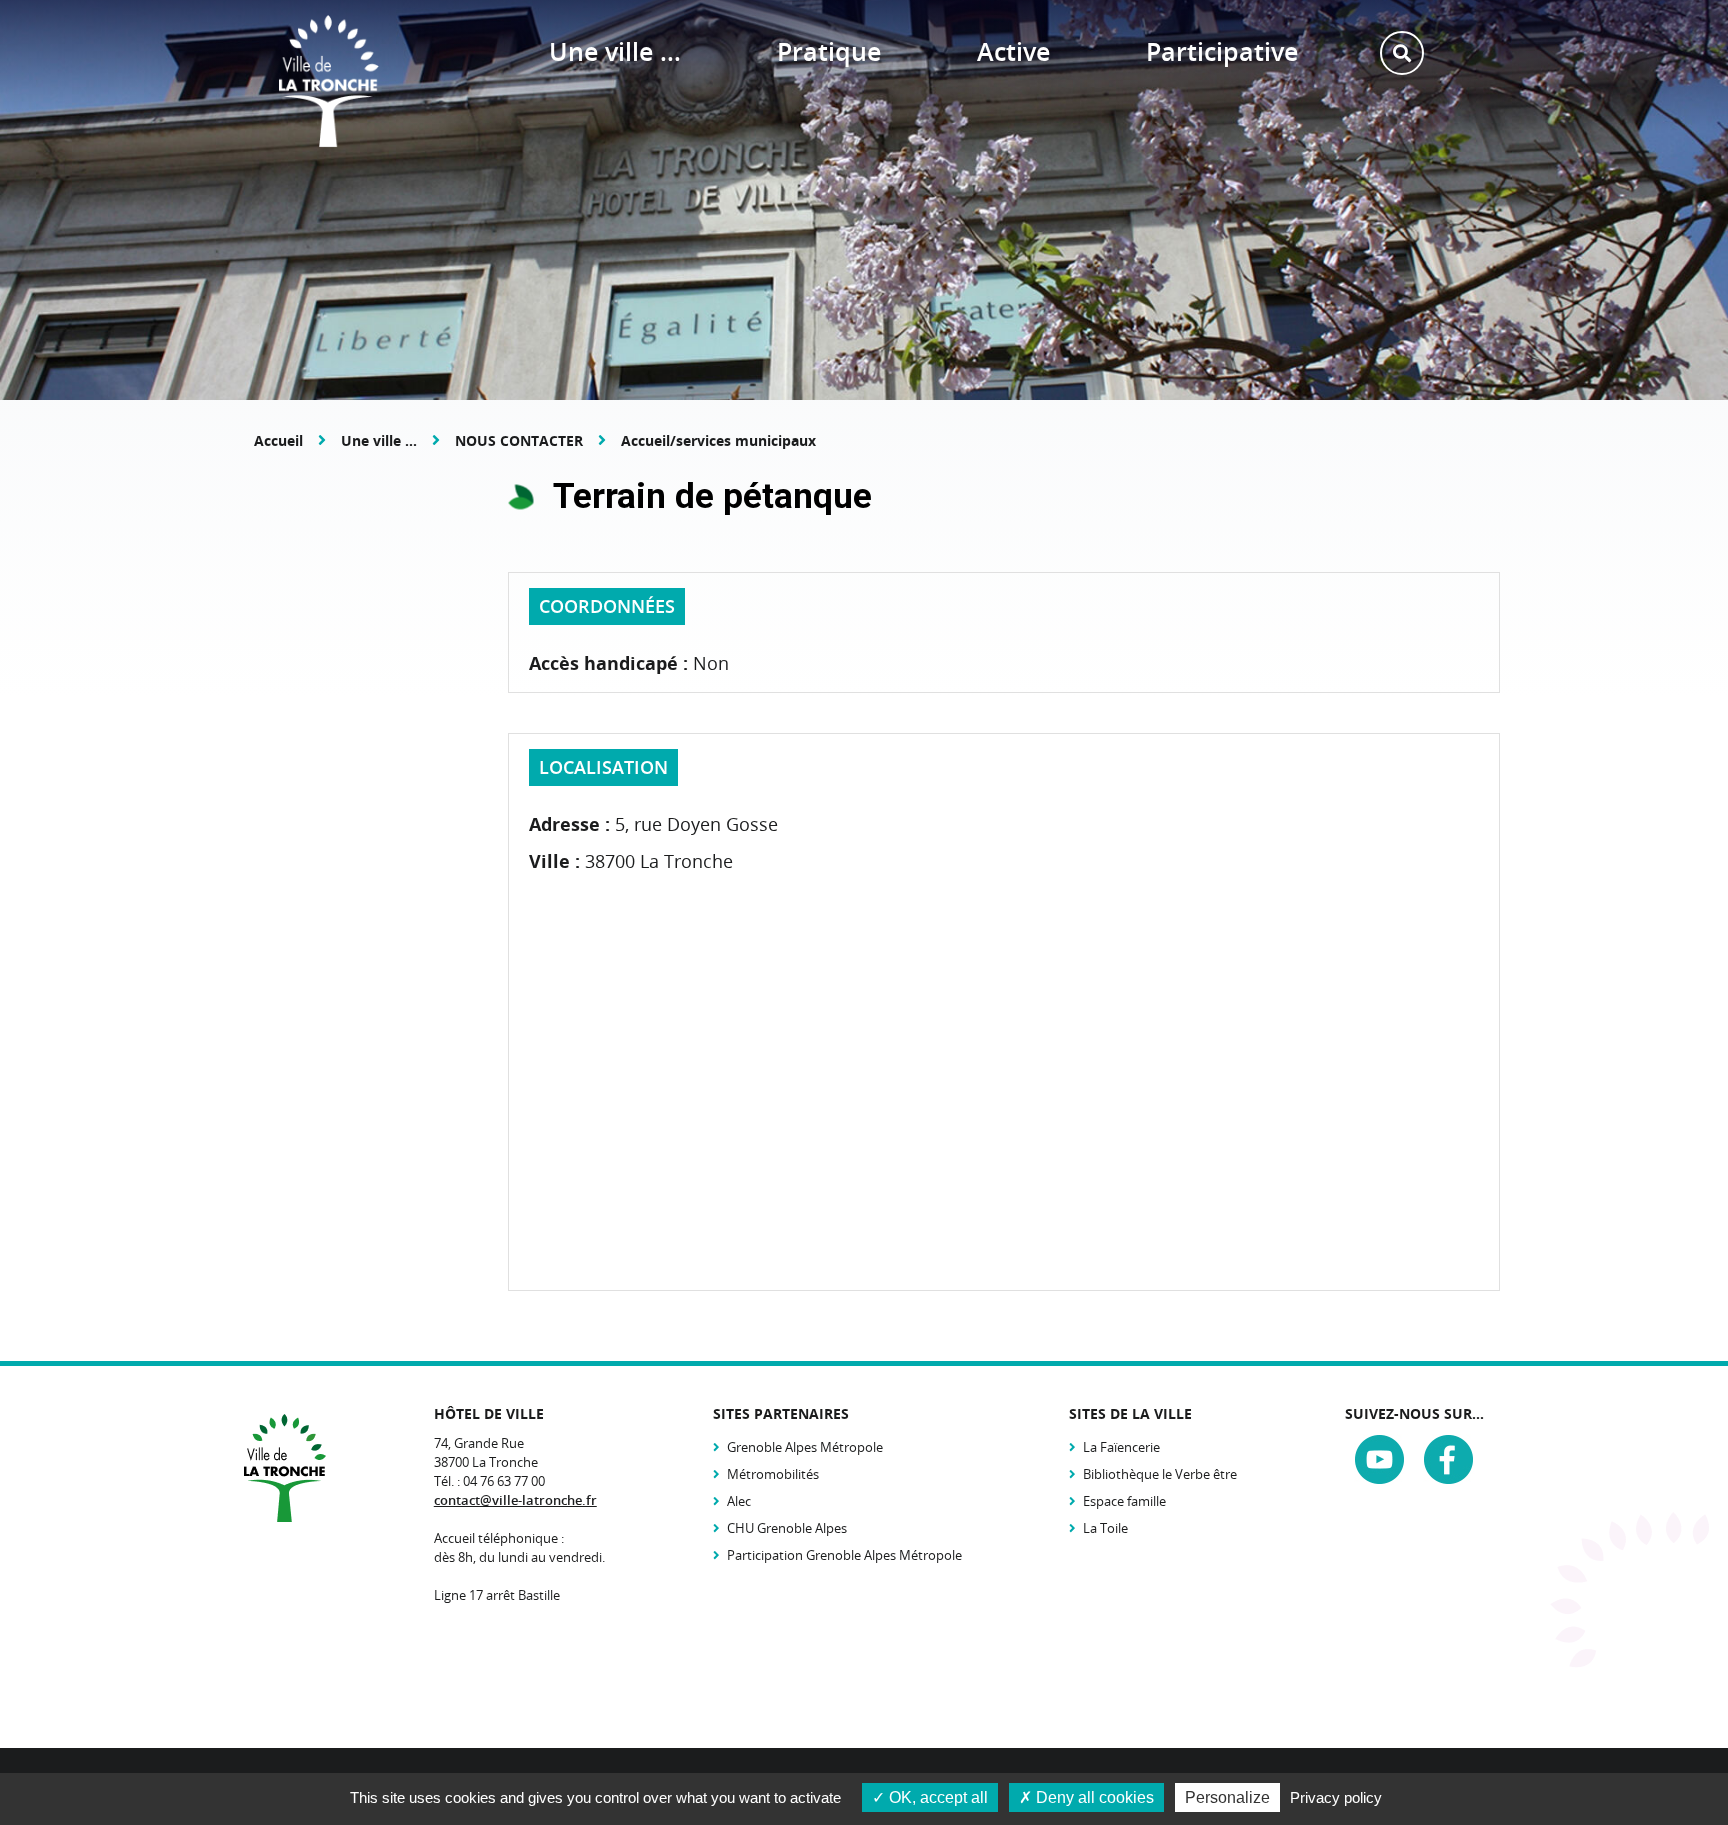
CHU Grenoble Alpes (787, 1528)
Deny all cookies (1093, 1797)
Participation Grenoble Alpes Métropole (844, 1555)
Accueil (278, 440)
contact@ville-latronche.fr (515, 1500)
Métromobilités (773, 1474)
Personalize (1227, 1797)
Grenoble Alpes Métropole (805, 1447)
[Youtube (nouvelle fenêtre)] (1380, 1462)
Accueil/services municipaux (718, 440)
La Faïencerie (1121, 1447)
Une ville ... (379, 440)
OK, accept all (936, 1797)
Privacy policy (1336, 1797)
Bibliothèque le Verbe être (1160, 1474)
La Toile (1105, 1528)
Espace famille (1124, 1501)
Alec (739, 1501)
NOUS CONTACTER (519, 440)
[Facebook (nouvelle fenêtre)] (1449, 1462)
